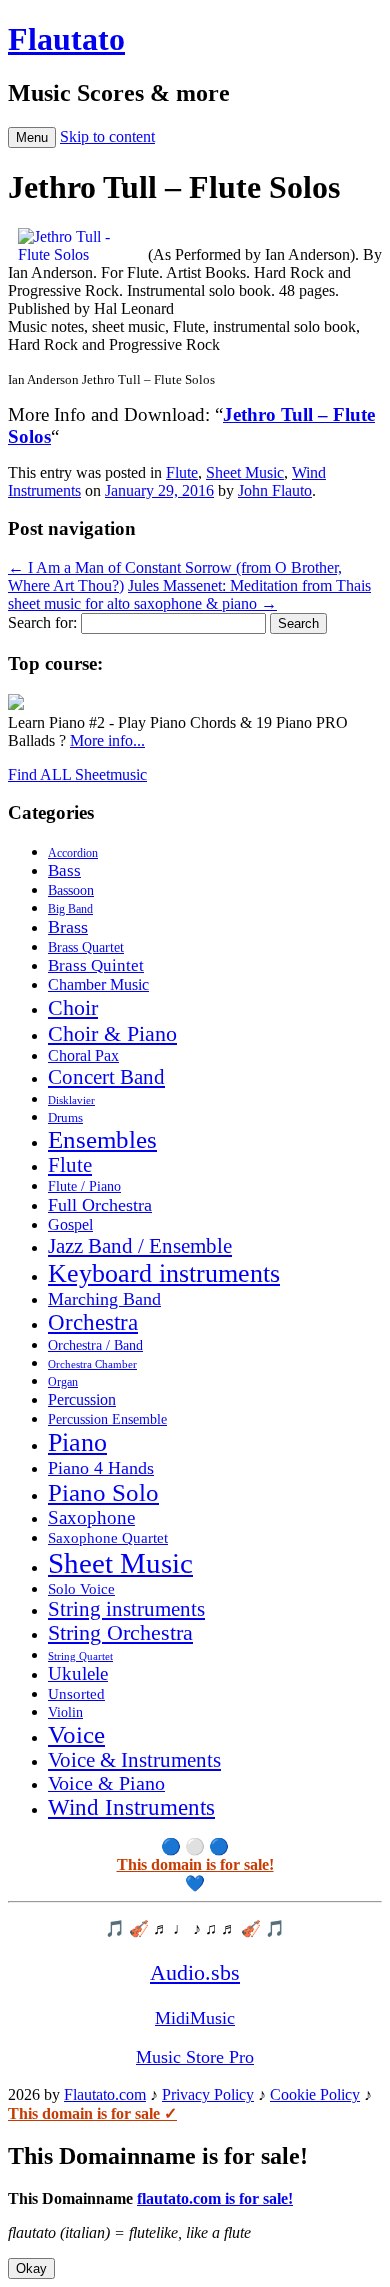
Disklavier (71, 1100)
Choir (73, 1007)
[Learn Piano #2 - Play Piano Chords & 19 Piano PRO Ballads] (16, 704)
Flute (182, 472)
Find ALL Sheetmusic (77, 774)
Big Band (70, 909)
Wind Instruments (131, 1807)
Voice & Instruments (134, 1760)
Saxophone (91, 1517)
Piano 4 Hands (101, 1468)
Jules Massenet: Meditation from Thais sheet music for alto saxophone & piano (189, 594)
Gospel (70, 1224)
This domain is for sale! (195, 1864)
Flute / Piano (84, 1186)
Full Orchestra (100, 1205)
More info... (107, 740)
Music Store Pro (195, 2057)
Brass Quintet (96, 965)
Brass (68, 927)
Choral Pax (83, 1055)
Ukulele (78, 1674)
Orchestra (93, 1322)
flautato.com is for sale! (215, 2198)
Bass (64, 870)
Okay (31, 2268)
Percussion (82, 1399)
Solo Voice (81, 1589)
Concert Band (106, 1077)
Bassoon (71, 890)
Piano (77, 1442)
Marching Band (104, 1299)
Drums (65, 1118)
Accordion (73, 853)
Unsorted (76, 1693)
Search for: (42, 622)
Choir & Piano (112, 1033)
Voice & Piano (106, 1783)
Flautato (66, 39)
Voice (76, 1734)
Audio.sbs (195, 1972)
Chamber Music (98, 985)
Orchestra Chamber (92, 1364)
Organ (63, 1382)
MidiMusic (195, 2018)
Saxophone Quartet (108, 1538)
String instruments (126, 1609)
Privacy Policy (208, 2094)
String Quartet (80, 1656)
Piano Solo (103, 1492)
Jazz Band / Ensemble (140, 1246)
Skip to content (107, 136)
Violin (65, 1712)
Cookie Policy (315, 2094)
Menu (32, 137)
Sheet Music (245, 472)
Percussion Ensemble (107, 1419)
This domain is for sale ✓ (92, 2113)
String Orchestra (120, 1633)
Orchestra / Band (95, 1345)
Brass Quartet (86, 947)
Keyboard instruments (164, 1273)
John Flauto (275, 490)
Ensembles (102, 1139)
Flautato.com (105, 2094)
